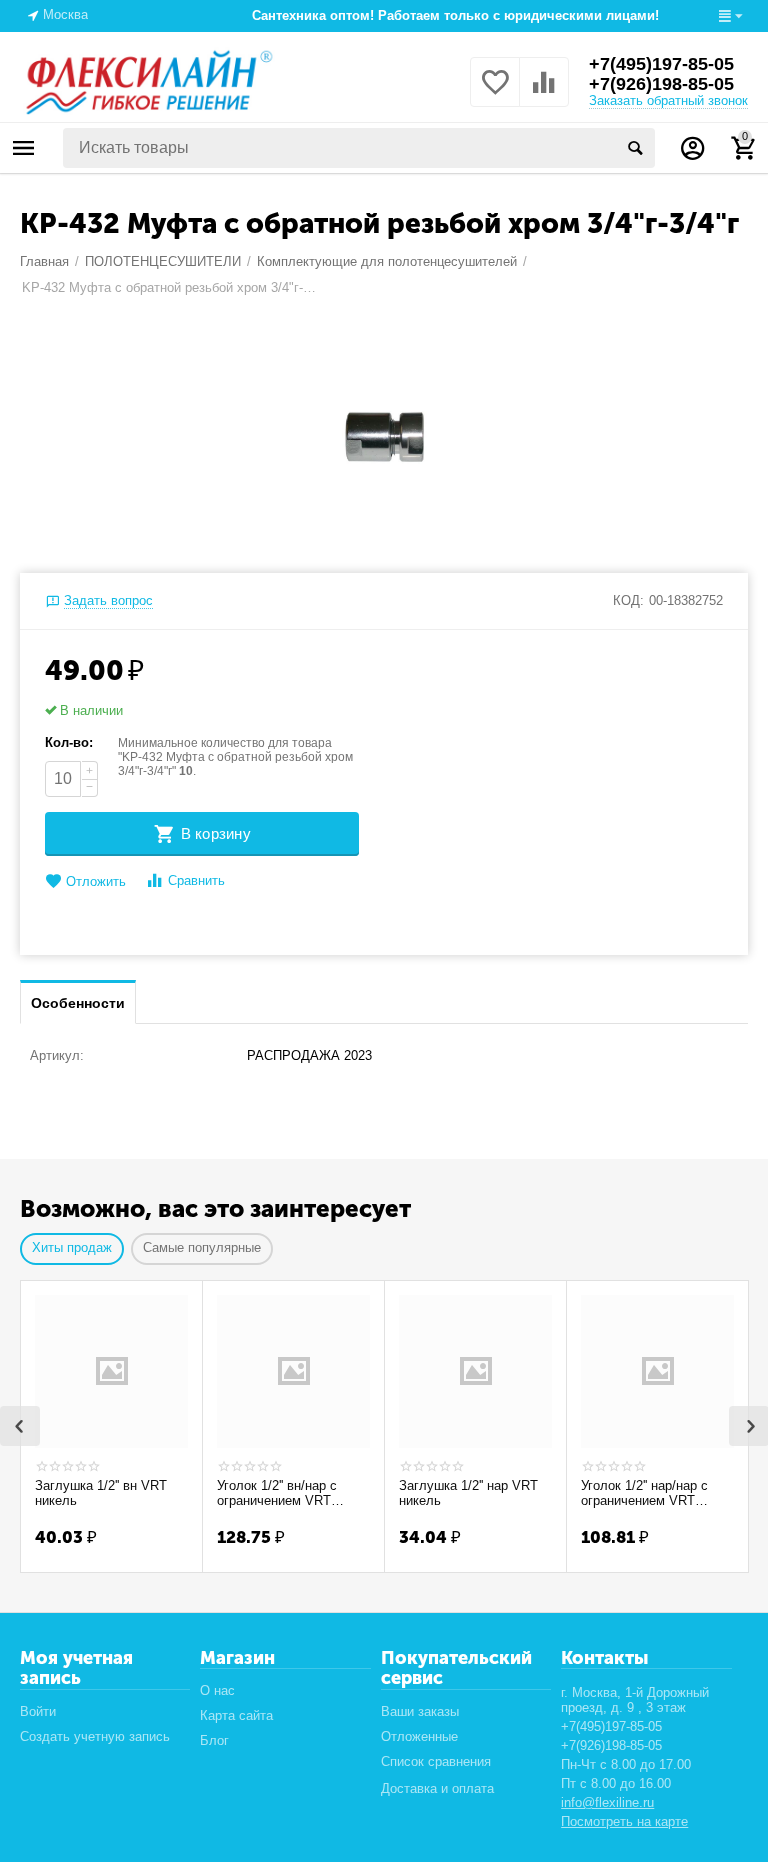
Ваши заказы (420, 1711)
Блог (214, 1740)
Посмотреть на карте (624, 1821)
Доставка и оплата (437, 1788)
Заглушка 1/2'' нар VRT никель (468, 1493)
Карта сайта (236, 1715)
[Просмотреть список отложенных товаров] (495, 93)
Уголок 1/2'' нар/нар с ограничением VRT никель (644, 1494)
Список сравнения (436, 1761)
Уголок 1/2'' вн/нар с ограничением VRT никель (277, 1494)
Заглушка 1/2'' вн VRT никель (101, 1493)
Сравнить (196, 880)
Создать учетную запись (95, 1736)
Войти (38, 1711)
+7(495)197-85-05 (661, 64)
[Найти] (635, 148)
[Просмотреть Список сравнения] (544, 93)
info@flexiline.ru (607, 1802)
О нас (217, 1690)
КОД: (628, 600)
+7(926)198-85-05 (661, 84)
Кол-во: (69, 742)
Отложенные (419, 1736)
